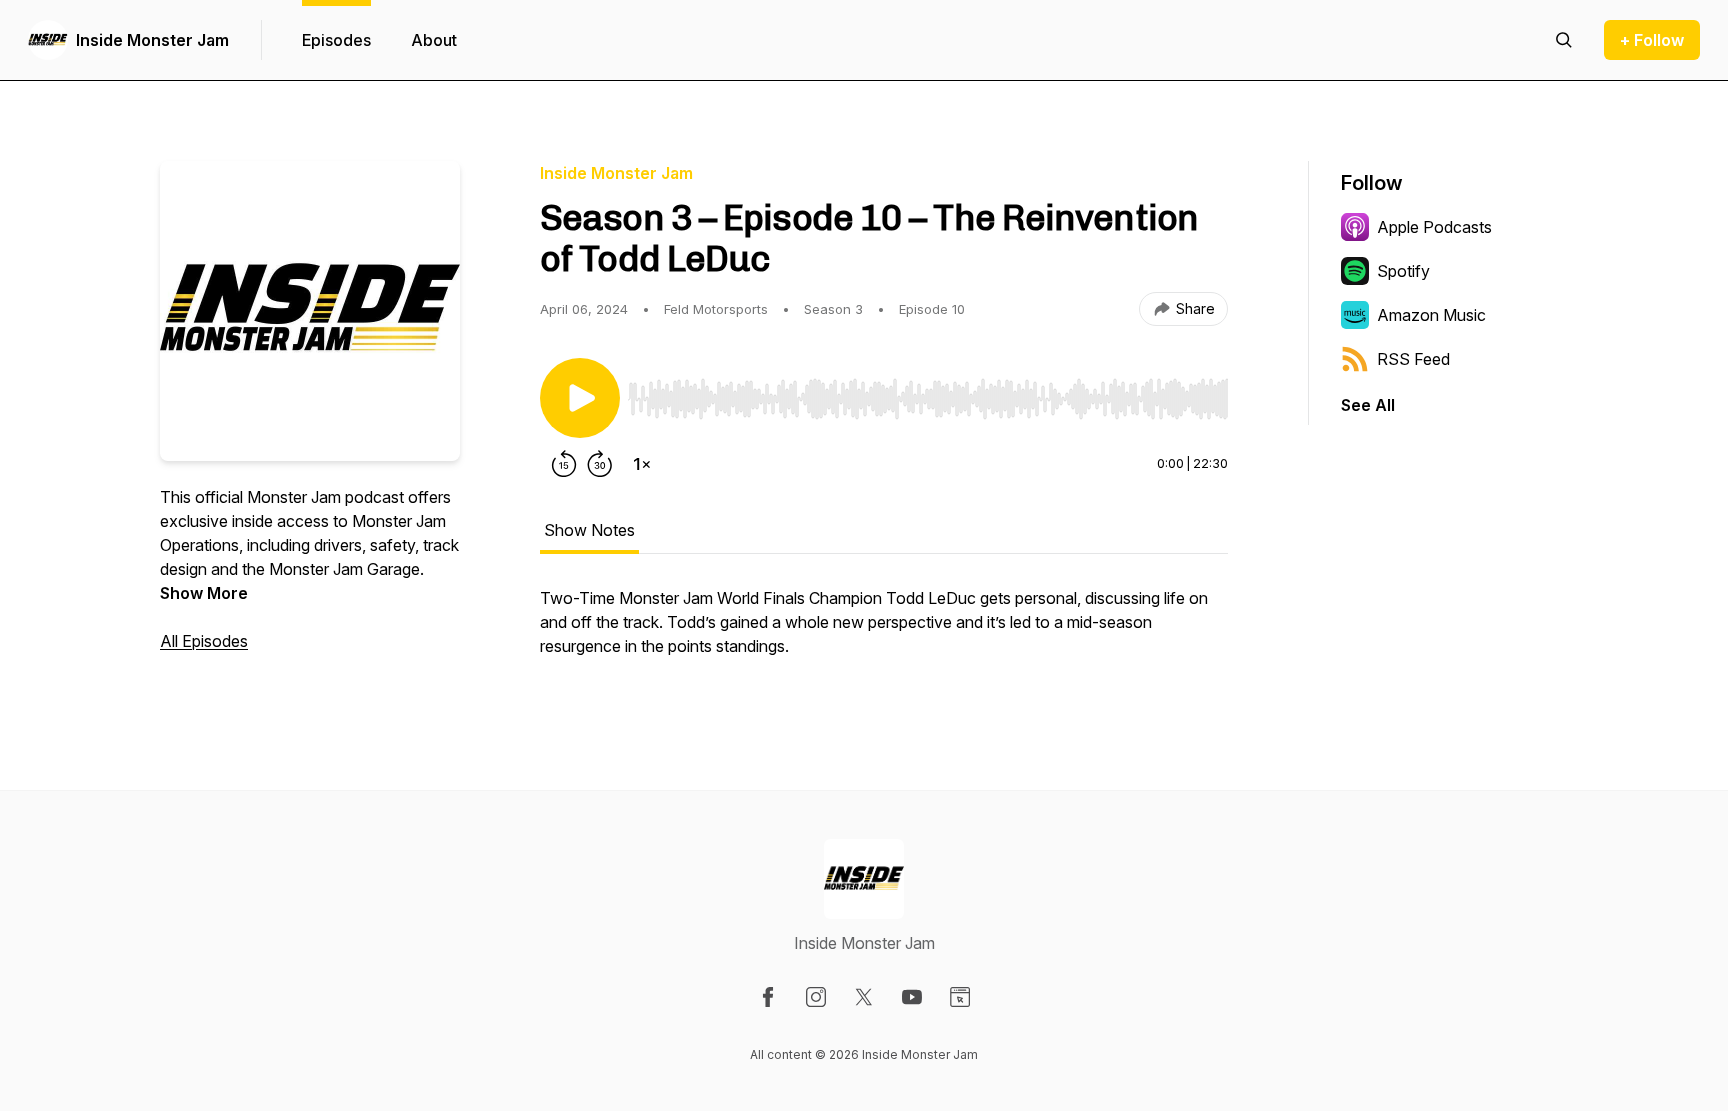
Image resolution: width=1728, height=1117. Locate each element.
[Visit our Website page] (960, 997)
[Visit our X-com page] (864, 997)
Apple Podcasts (1434, 227)
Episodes (336, 40)
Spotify (1403, 271)
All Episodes (204, 641)
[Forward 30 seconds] (600, 464)
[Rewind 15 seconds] (564, 464)
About (434, 40)
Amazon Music (1431, 315)
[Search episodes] (1564, 40)
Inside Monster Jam (152, 40)
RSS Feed (1413, 359)
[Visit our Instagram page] (816, 997)
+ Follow (1652, 40)
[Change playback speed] (642, 464)
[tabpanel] (884, 632)
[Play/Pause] (580, 398)
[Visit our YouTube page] (912, 997)
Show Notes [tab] (589, 530)
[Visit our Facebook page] (768, 997)
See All (1368, 405)
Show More (204, 593)
